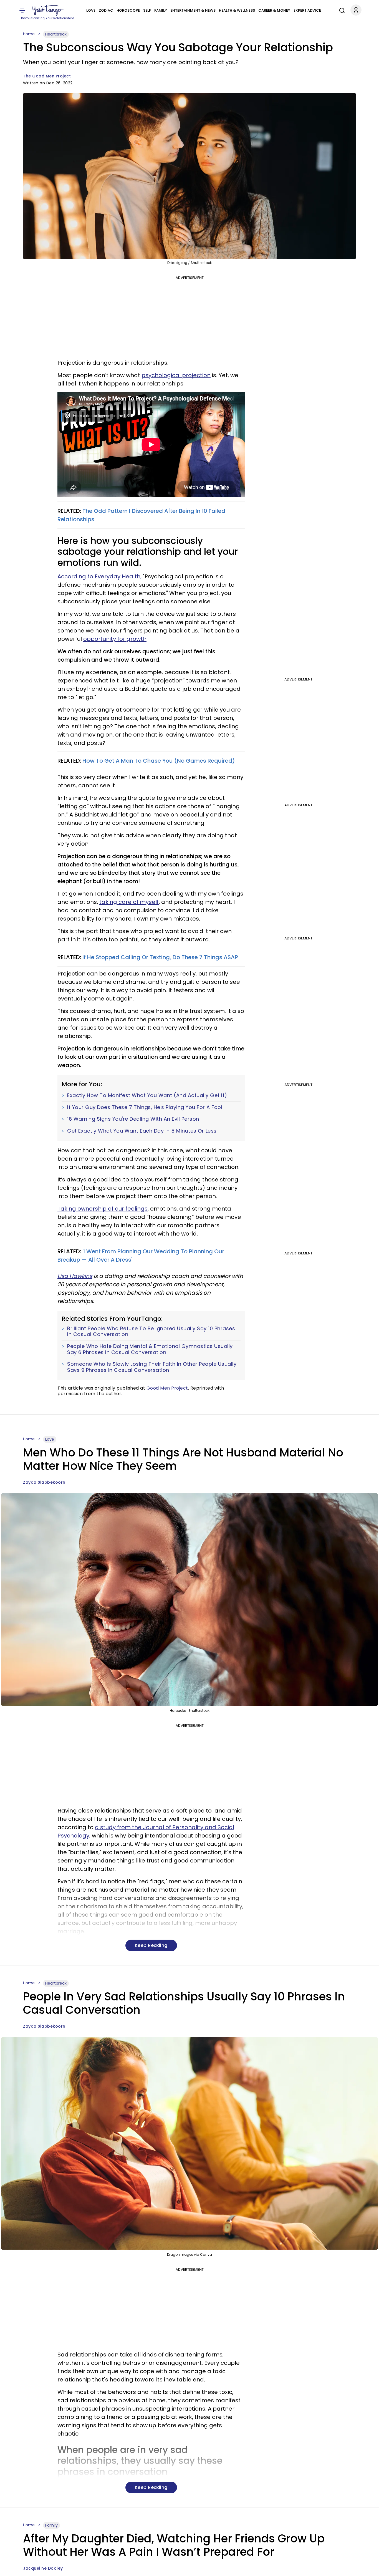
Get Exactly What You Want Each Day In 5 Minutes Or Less (142, 1131)
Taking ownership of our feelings (103, 1209)
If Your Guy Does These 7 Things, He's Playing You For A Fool (145, 1107)
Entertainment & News (193, 10)
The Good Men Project (47, 76)
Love (91, 10)
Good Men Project (167, 1388)
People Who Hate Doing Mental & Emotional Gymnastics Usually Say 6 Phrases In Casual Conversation (150, 1349)
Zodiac (106, 10)
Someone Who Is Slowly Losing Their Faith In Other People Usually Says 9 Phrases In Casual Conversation (152, 1367)
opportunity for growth (115, 639)
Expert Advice (307, 10)
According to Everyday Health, (99, 576)
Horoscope (128, 10)
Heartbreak (56, 34)
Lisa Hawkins (75, 1276)
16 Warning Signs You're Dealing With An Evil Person (133, 1119)
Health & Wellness (237, 10)
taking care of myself (129, 902)
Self (147, 10)
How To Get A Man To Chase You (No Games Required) (159, 761)
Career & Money (274, 10)
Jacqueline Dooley (43, 2568)
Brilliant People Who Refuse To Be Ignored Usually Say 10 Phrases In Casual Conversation (151, 1331)
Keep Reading (151, 1945)
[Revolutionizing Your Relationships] (48, 10)
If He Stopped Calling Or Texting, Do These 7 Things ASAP (160, 957)
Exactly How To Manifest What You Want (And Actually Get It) (147, 1095)
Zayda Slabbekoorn (44, 1482)
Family (161, 10)
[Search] (341, 10)
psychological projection (176, 375)
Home (29, 34)
